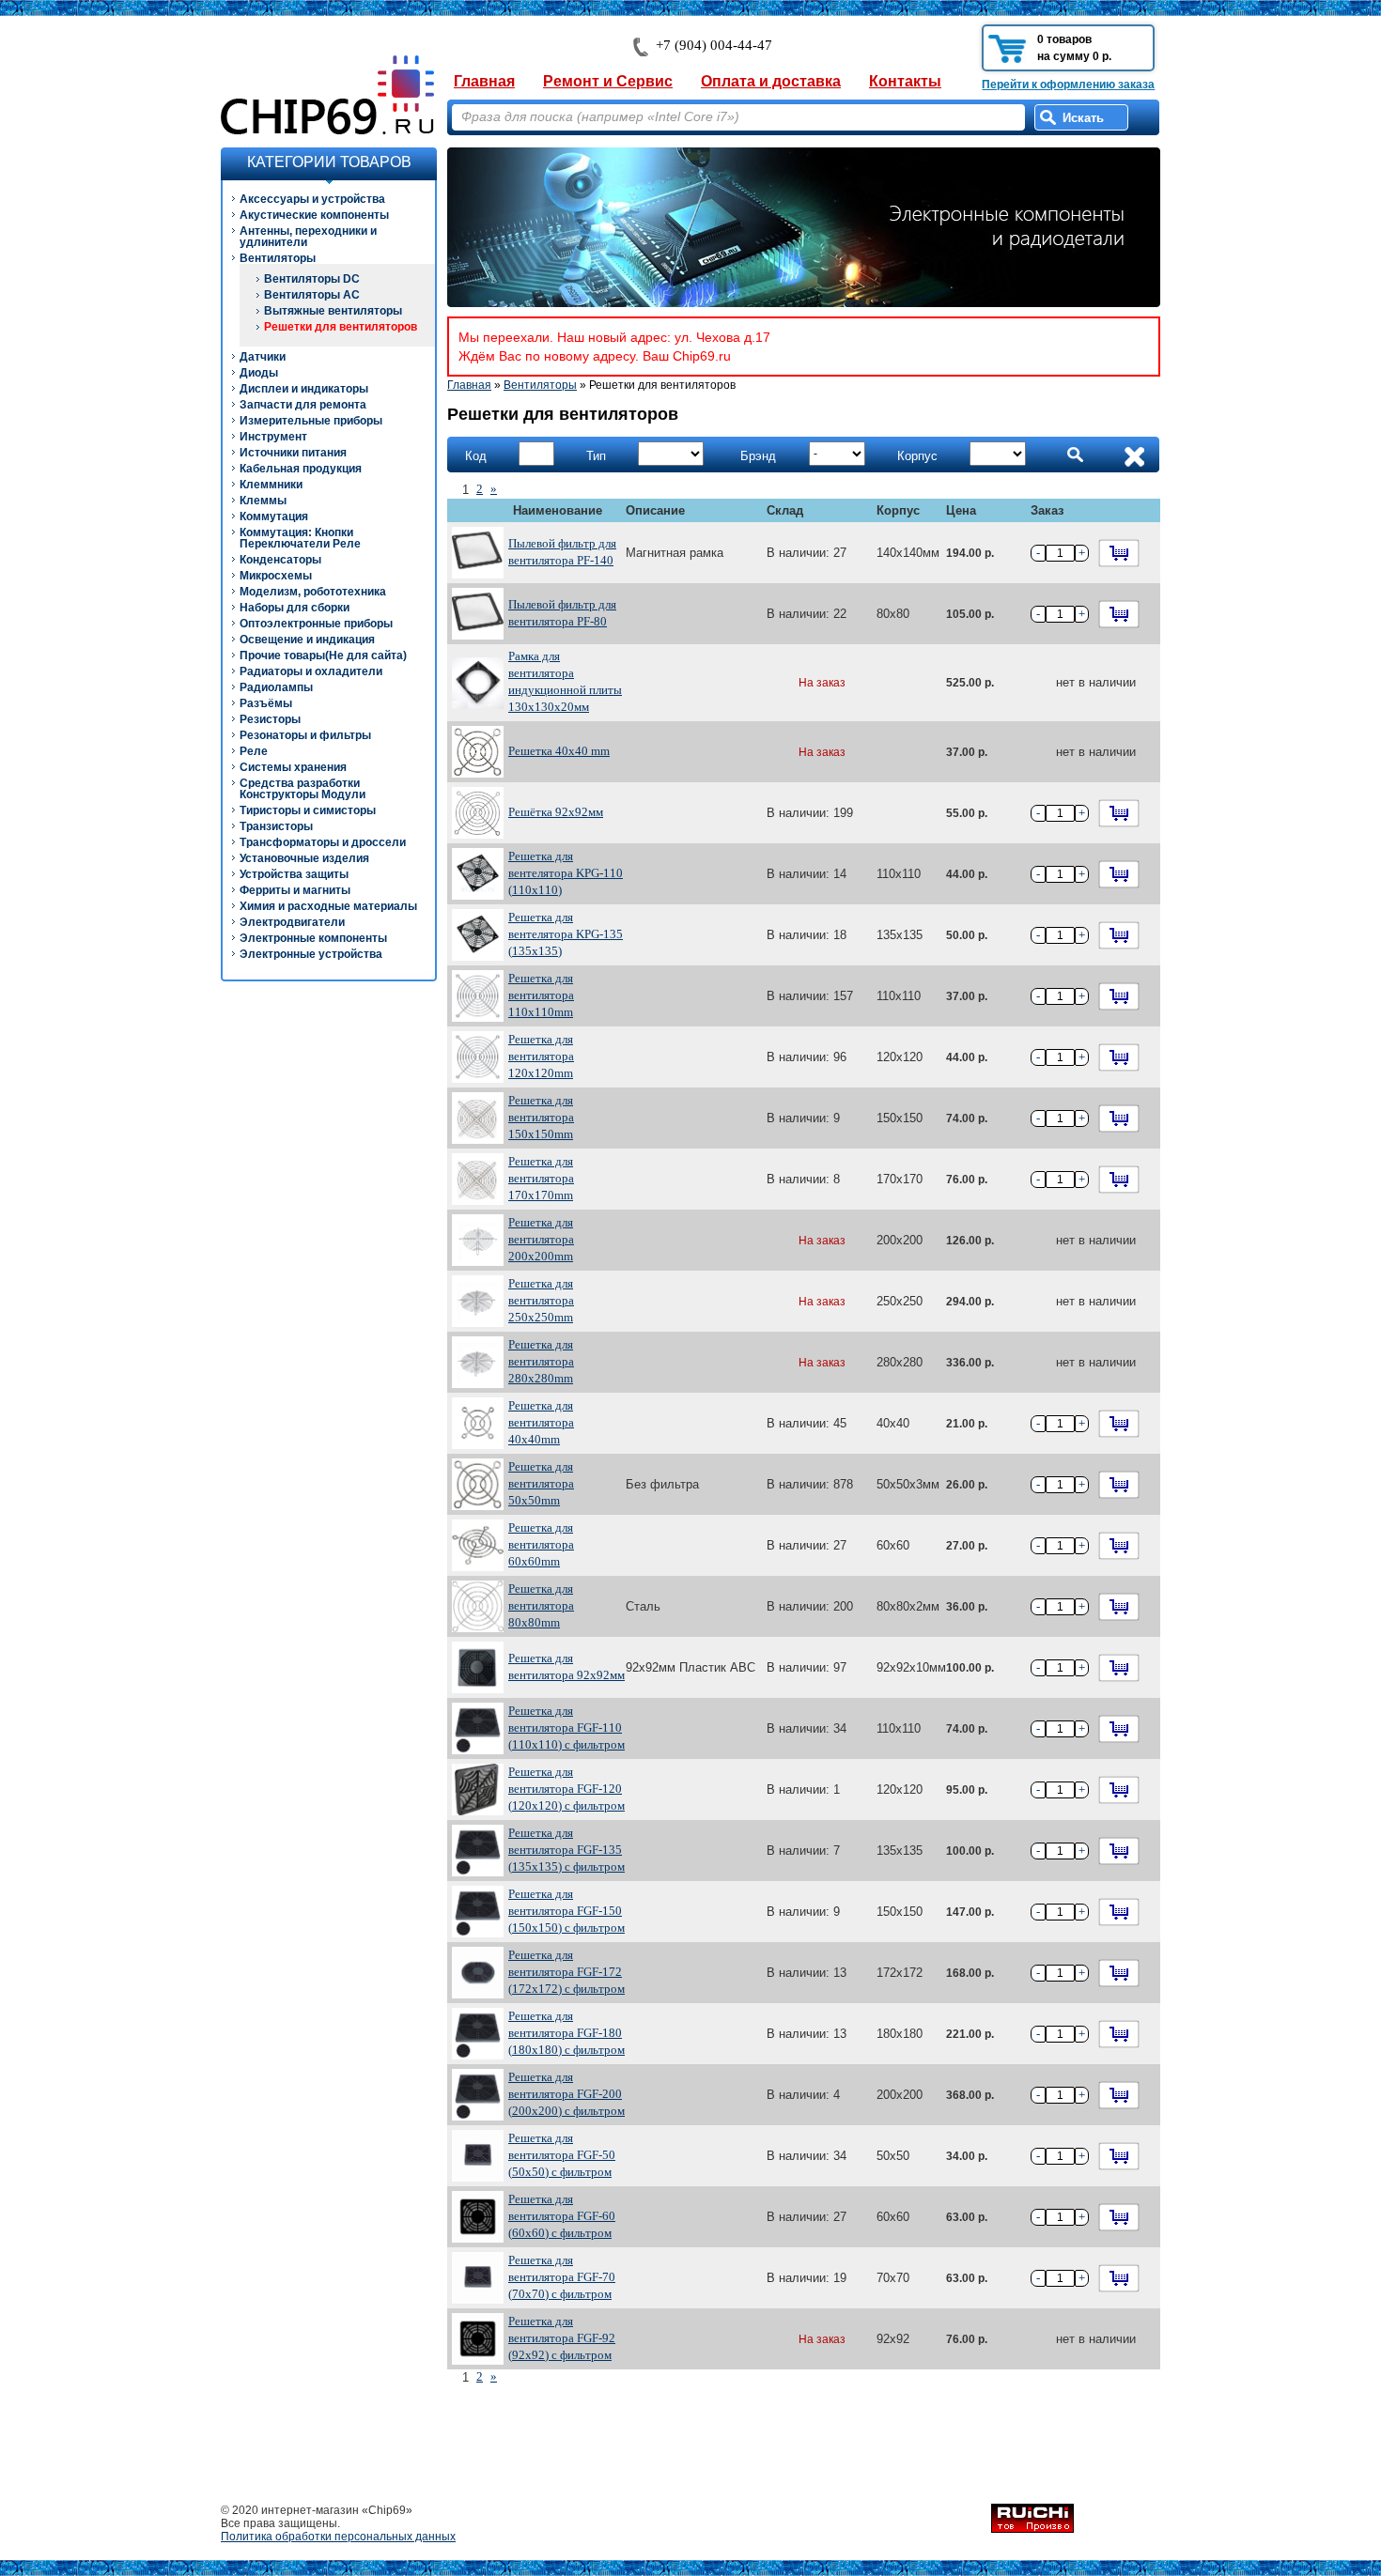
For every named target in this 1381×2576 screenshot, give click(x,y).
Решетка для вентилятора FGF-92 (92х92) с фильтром (562, 2338)
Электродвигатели (292, 922)
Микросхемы (276, 576)
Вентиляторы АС (312, 295)
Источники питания (293, 453)
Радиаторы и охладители (311, 671)
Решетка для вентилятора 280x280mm (541, 1361)
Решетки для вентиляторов (341, 327)
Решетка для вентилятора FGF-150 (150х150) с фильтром (566, 1911)
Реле (254, 751)
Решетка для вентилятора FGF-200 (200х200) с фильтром (566, 2094)
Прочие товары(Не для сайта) (323, 656)
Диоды (259, 373)
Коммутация (274, 517)
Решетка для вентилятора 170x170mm (541, 1178)
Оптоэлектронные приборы (316, 624)
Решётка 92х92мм (556, 812)
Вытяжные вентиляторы (333, 311)
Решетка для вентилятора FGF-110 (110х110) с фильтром (566, 1728)
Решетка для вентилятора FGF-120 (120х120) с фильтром (566, 1789)
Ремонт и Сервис (608, 81)
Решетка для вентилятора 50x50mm (541, 1483)
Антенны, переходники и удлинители (308, 237)
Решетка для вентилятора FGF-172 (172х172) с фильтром (566, 1972)
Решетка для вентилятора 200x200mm (541, 1239)
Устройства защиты (294, 874)
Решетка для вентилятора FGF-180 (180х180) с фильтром (566, 2033)
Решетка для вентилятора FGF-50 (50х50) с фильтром (562, 2155)
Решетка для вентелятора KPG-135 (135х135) (566, 934)
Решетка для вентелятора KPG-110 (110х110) (566, 873)
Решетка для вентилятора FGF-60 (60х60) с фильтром (562, 2216)
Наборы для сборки (295, 608)
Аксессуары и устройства (312, 199)
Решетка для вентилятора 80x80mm (541, 1605)
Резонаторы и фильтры (305, 735)
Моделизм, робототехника (313, 592)
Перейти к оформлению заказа (1068, 85)
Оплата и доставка (771, 81)
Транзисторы (276, 826)
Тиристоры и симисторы (308, 810)
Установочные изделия (304, 858)
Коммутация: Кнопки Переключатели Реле (300, 538)
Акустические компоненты (314, 215)
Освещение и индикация (307, 640)
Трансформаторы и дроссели (323, 842)
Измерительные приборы (311, 421)
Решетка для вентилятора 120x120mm (541, 1056)
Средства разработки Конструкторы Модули (303, 789)
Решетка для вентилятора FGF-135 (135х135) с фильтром (566, 1850)
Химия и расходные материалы (328, 906)
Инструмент (273, 437)
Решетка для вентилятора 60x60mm (541, 1544)
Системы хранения (293, 767)
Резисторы (270, 719)
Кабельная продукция (301, 469)
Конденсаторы (280, 560)
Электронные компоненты (313, 938)
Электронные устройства (311, 954)
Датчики (263, 357)
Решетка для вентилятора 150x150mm (541, 1117)
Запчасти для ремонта (303, 405)
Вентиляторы (278, 258)
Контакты (905, 81)
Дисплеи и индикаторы (304, 389)
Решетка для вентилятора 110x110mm (541, 995)
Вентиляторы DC (312, 279)
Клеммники (271, 485)
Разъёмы (266, 703)
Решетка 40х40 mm (559, 751)
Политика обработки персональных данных (338, 2537)
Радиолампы (276, 687)
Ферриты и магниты (295, 890)
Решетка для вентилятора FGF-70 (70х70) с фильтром (562, 2277)
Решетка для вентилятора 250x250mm (541, 1300)
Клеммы (263, 501)
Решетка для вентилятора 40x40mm (541, 1422)
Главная (484, 81)
